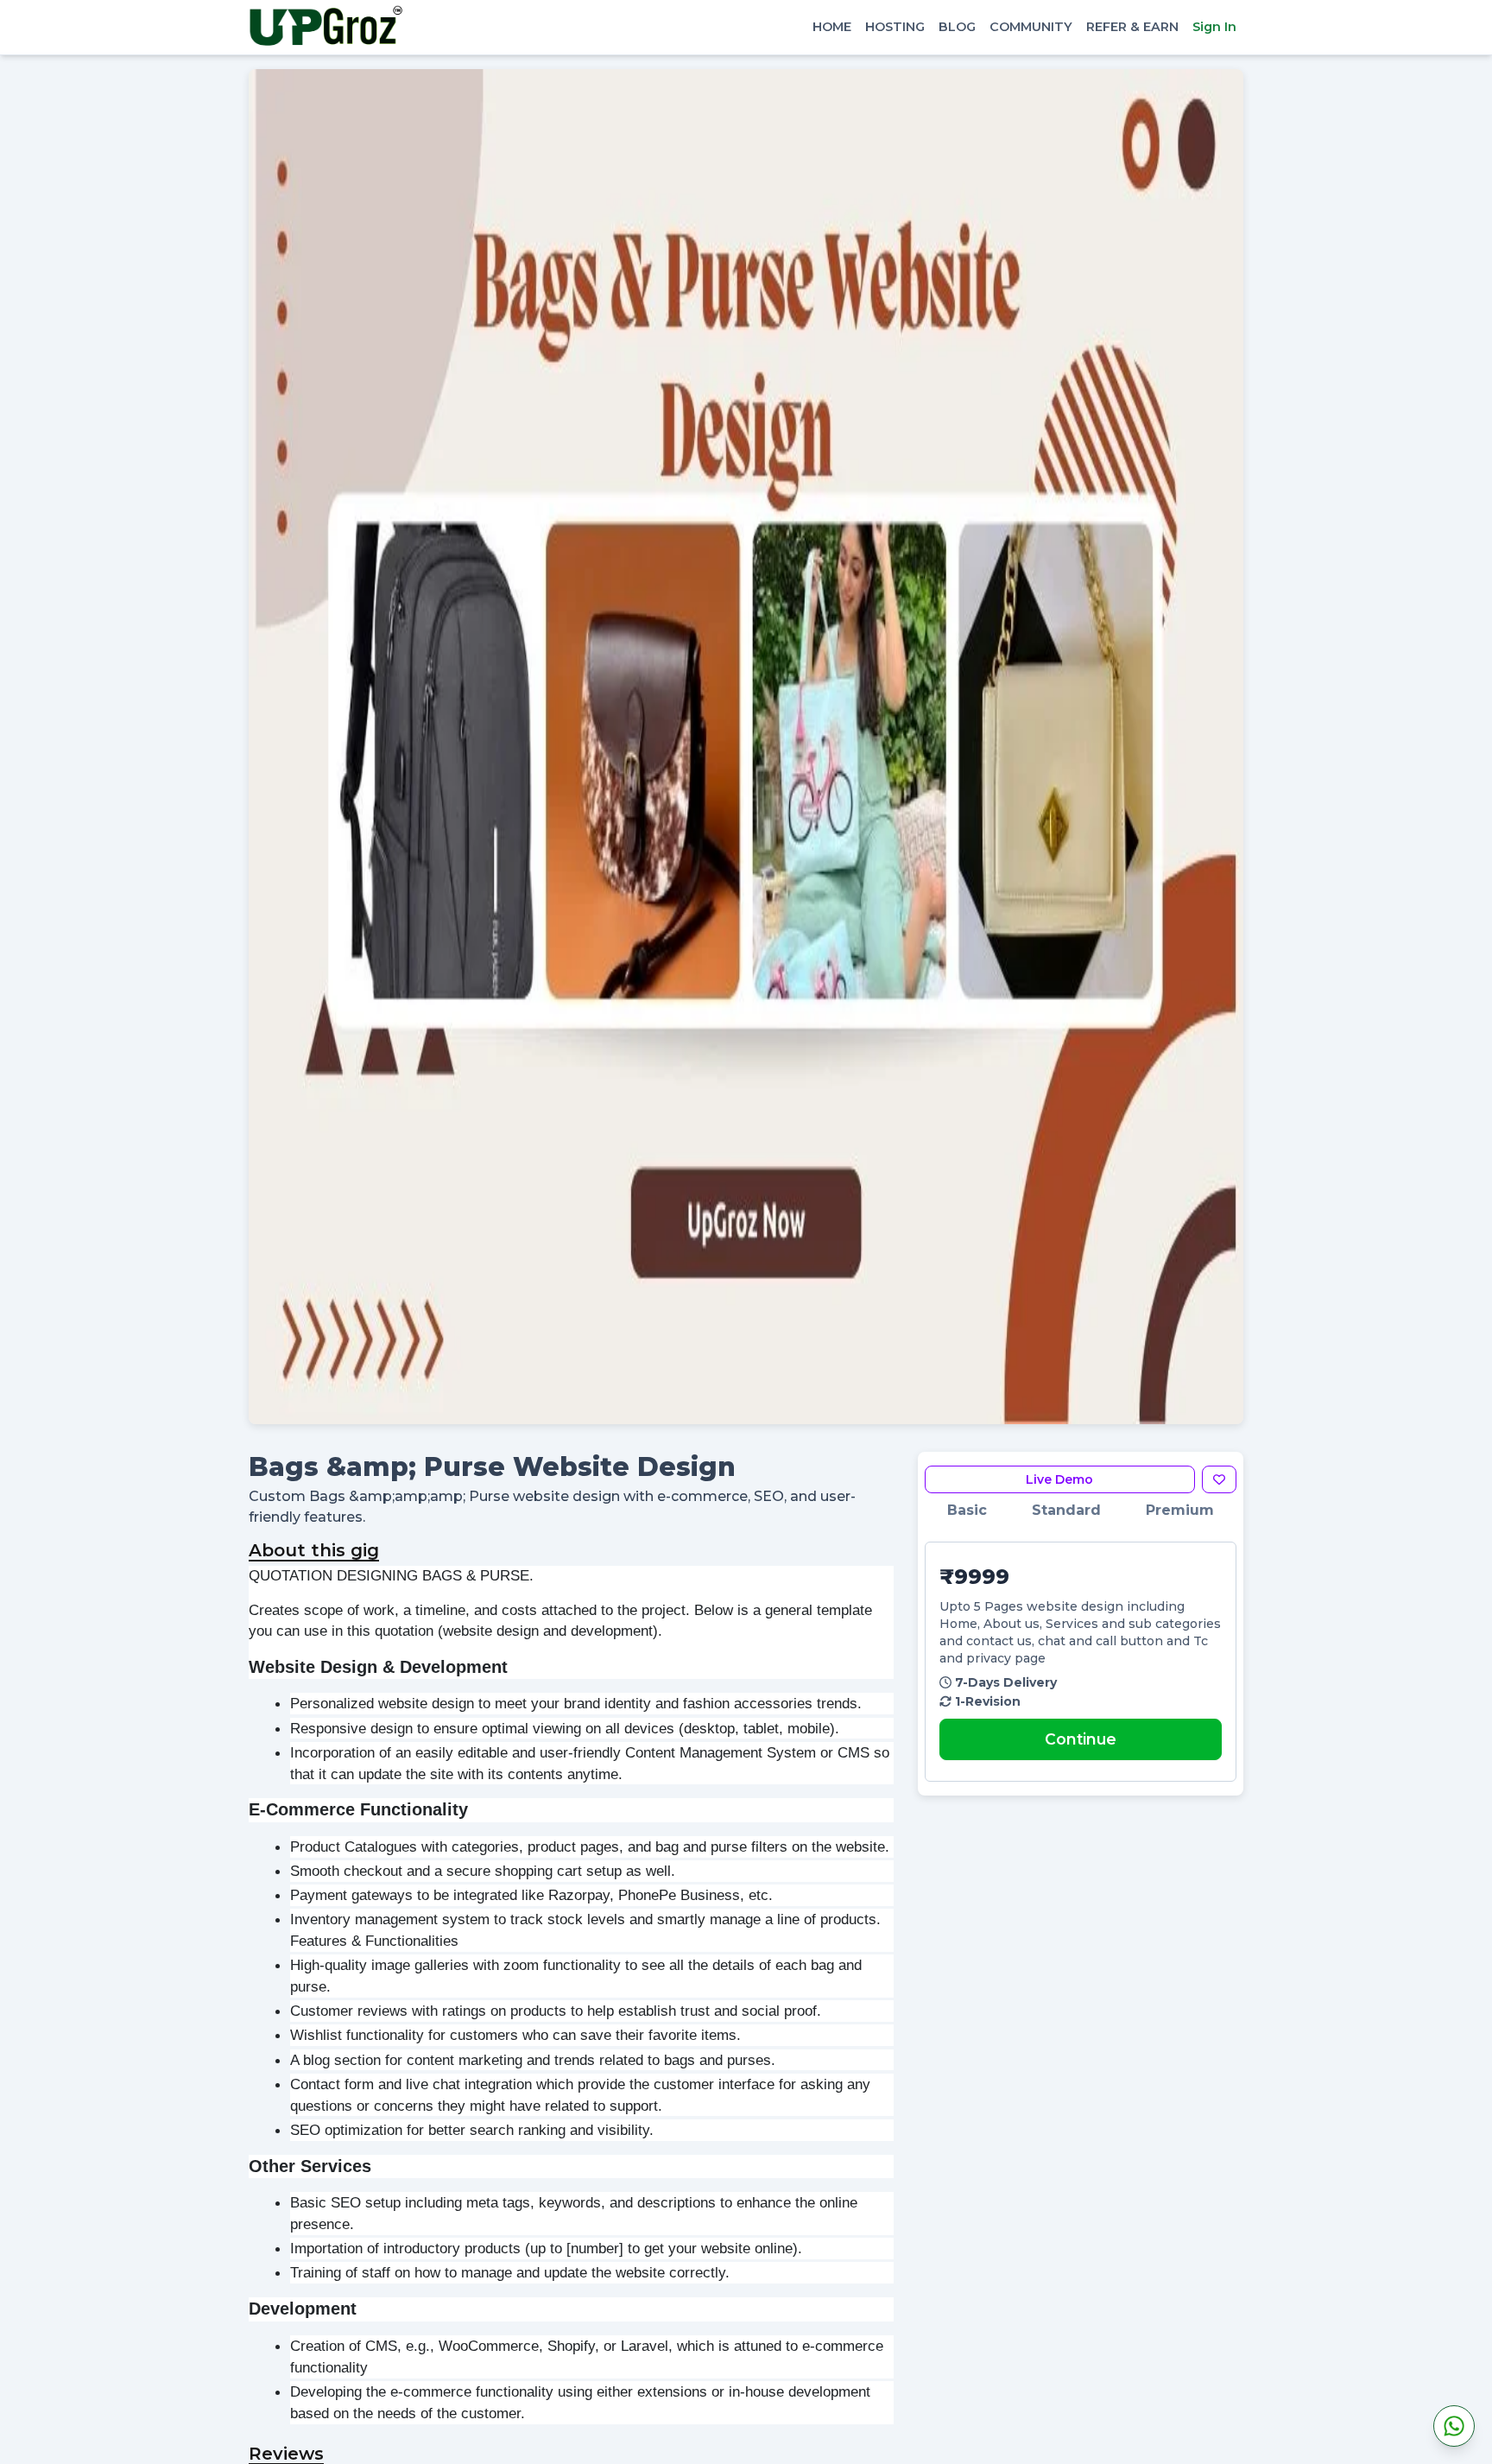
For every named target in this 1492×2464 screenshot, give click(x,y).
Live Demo (1059, 1479)
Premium (1180, 1510)
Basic (967, 1510)
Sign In (1214, 27)
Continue (1081, 1739)
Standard (1066, 1510)
